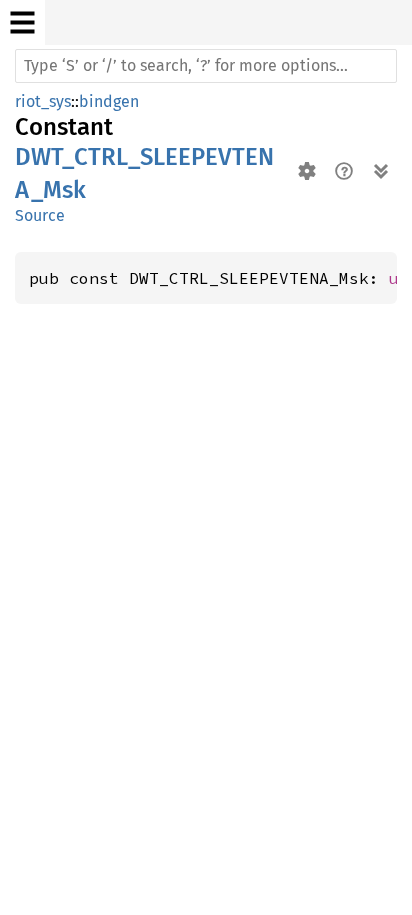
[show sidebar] (22, 22)
